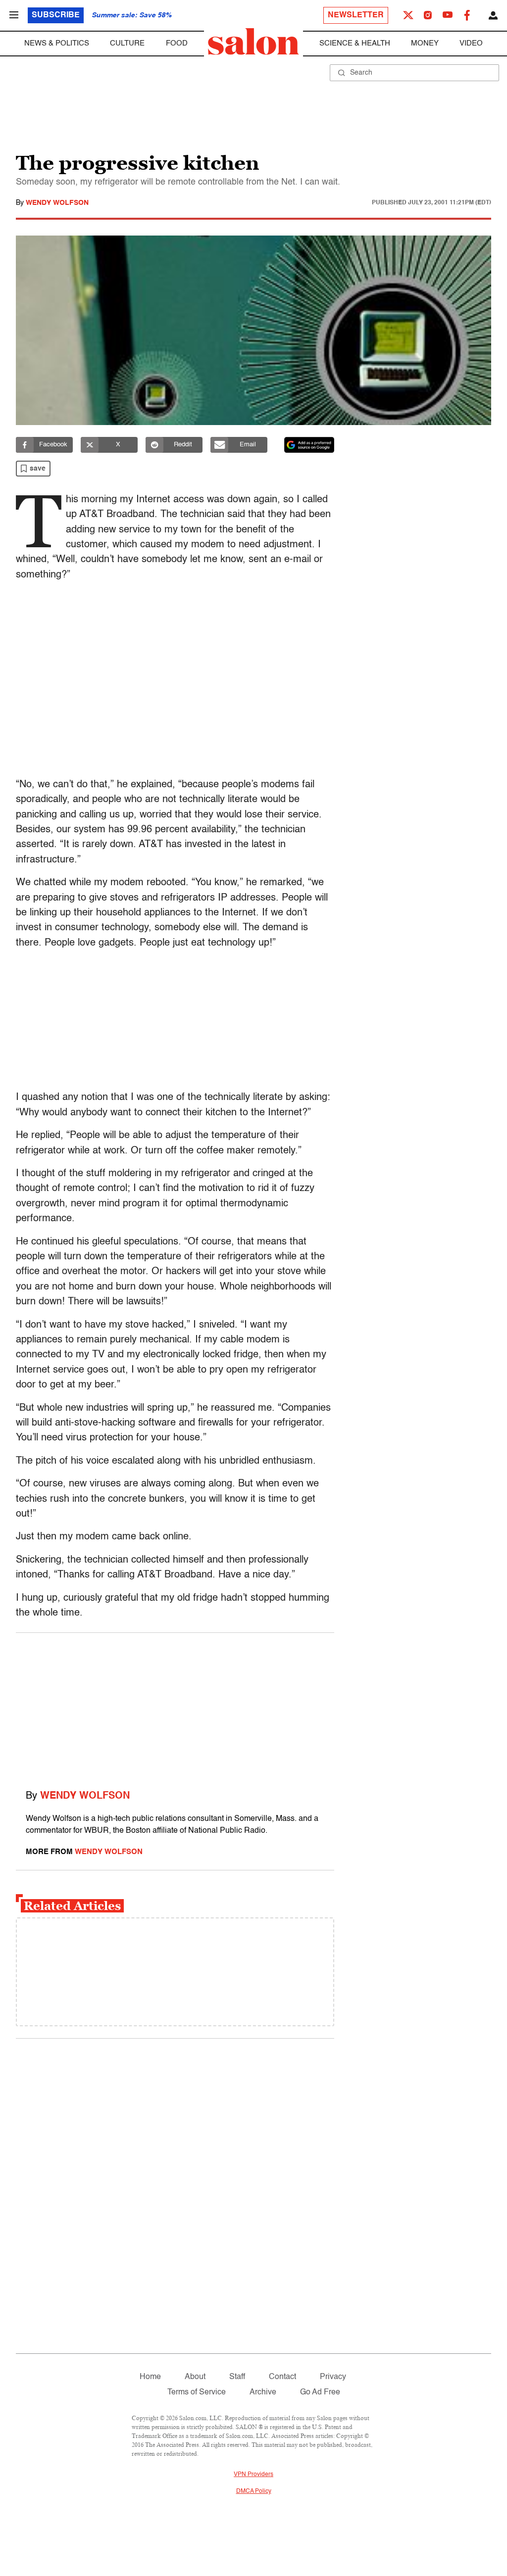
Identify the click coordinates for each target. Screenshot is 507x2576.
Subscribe (56, 15)
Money (425, 43)
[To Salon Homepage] (253, 42)
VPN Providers (253, 2475)
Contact (282, 2377)
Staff (237, 2377)
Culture (127, 43)
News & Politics (57, 43)
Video (471, 43)
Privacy (333, 2377)
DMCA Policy (254, 2491)
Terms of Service (197, 2392)
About (195, 2377)
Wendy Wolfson (57, 203)
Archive (263, 2392)
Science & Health (355, 43)
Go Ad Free (320, 2392)
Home (150, 2377)
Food (177, 43)
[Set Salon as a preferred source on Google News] (309, 445)
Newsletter (356, 15)
